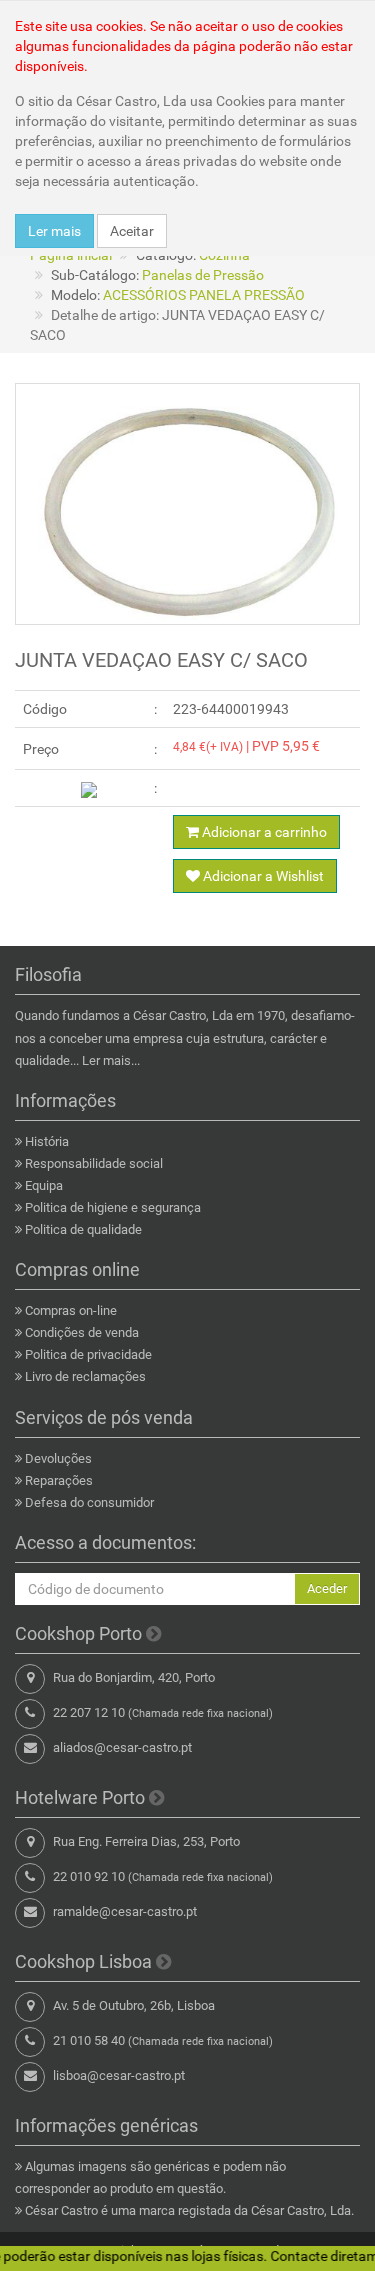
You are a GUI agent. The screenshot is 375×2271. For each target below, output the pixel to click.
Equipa (44, 1185)
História (47, 1141)
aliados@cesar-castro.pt (122, 1747)
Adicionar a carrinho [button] (263, 832)
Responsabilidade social (94, 1163)
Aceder (327, 1588)
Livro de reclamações (85, 1376)
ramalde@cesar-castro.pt (125, 1911)
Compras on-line (71, 1310)
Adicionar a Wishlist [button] (262, 876)
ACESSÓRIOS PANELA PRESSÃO (204, 295)
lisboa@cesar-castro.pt (119, 2075)
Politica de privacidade (88, 1354)
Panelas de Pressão (203, 275)
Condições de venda (82, 1332)
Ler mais (54, 231)
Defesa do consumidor (89, 1502)
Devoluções (58, 1458)
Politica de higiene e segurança (113, 1207)
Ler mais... (111, 1060)
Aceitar (132, 231)
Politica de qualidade (83, 1229)
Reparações (59, 1480)
